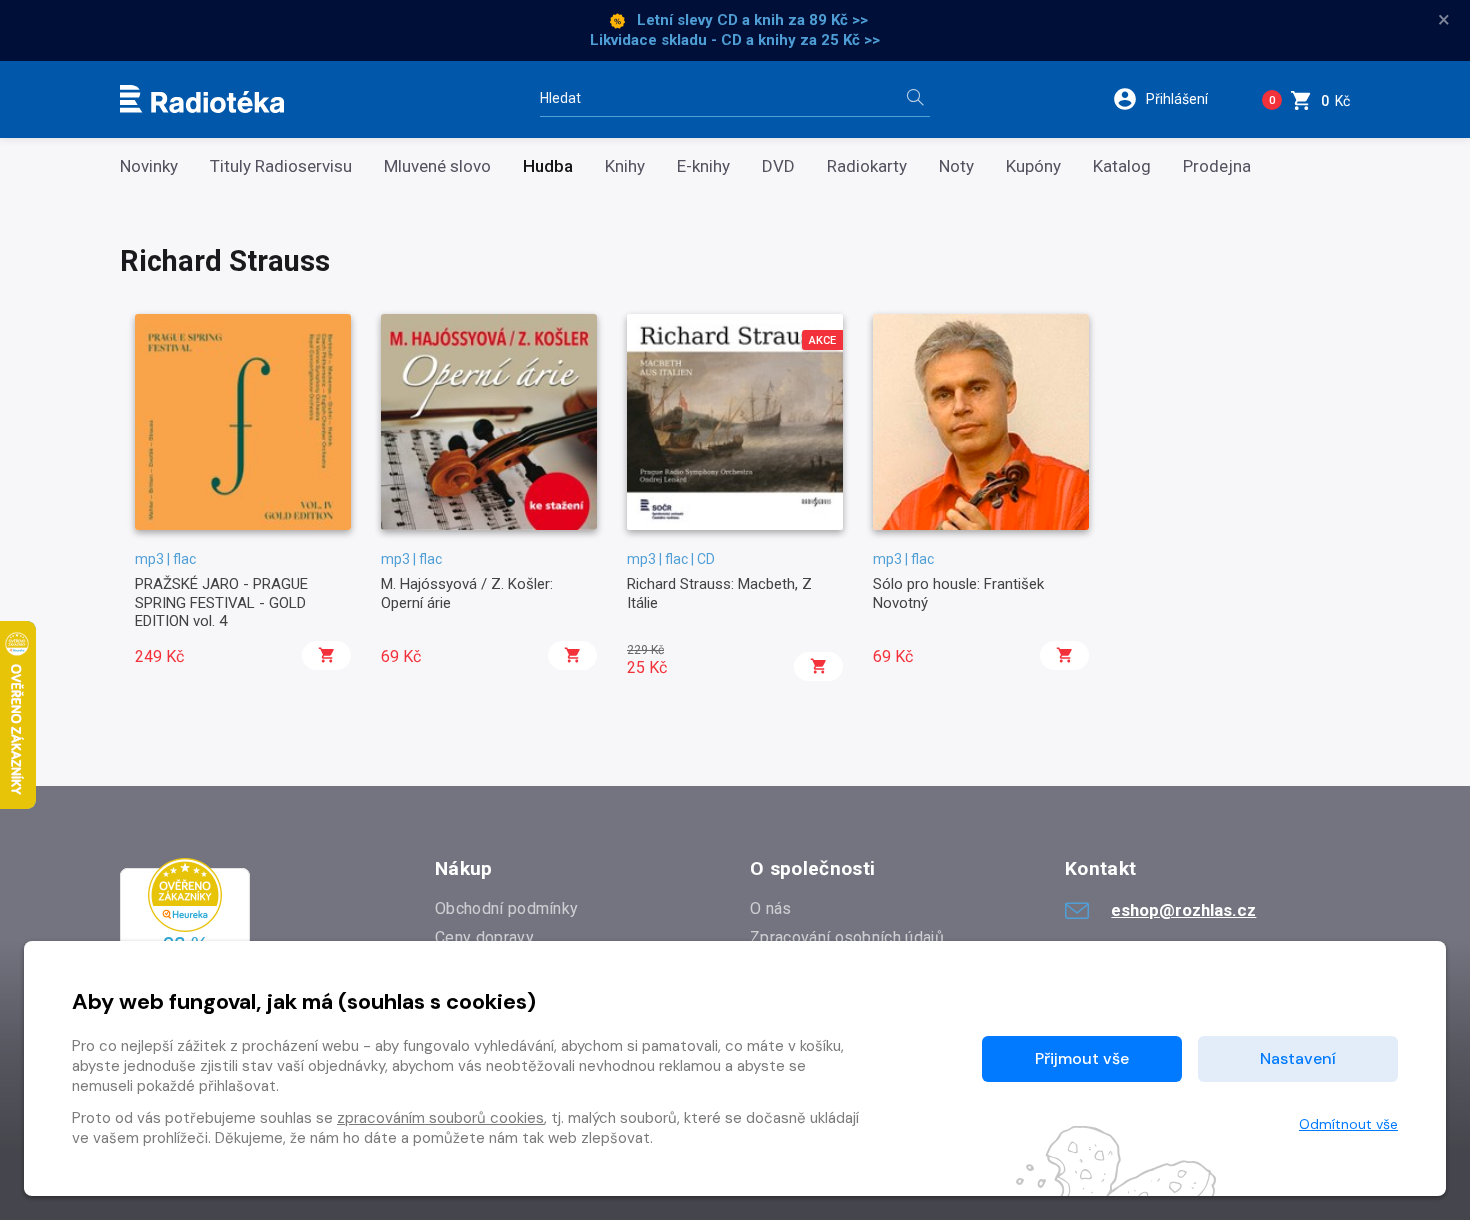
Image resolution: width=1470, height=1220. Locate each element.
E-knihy (703, 166)
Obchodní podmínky (506, 908)
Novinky (149, 166)
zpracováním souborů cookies (440, 1118)
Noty (956, 166)
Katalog (1122, 166)
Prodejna (1217, 166)
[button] (1173, 99)
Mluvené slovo (437, 166)
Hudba (548, 166)
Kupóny (1033, 166)
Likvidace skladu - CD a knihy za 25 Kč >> (735, 40)
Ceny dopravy (484, 937)
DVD (778, 166)
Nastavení (1298, 1058)
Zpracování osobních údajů (847, 937)
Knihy (625, 166)
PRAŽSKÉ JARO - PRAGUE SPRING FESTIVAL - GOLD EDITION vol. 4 (221, 602)
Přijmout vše (1082, 1058)
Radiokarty (867, 166)
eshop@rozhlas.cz (1183, 910)
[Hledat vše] (915, 99)
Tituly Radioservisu (281, 166)
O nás (771, 908)
